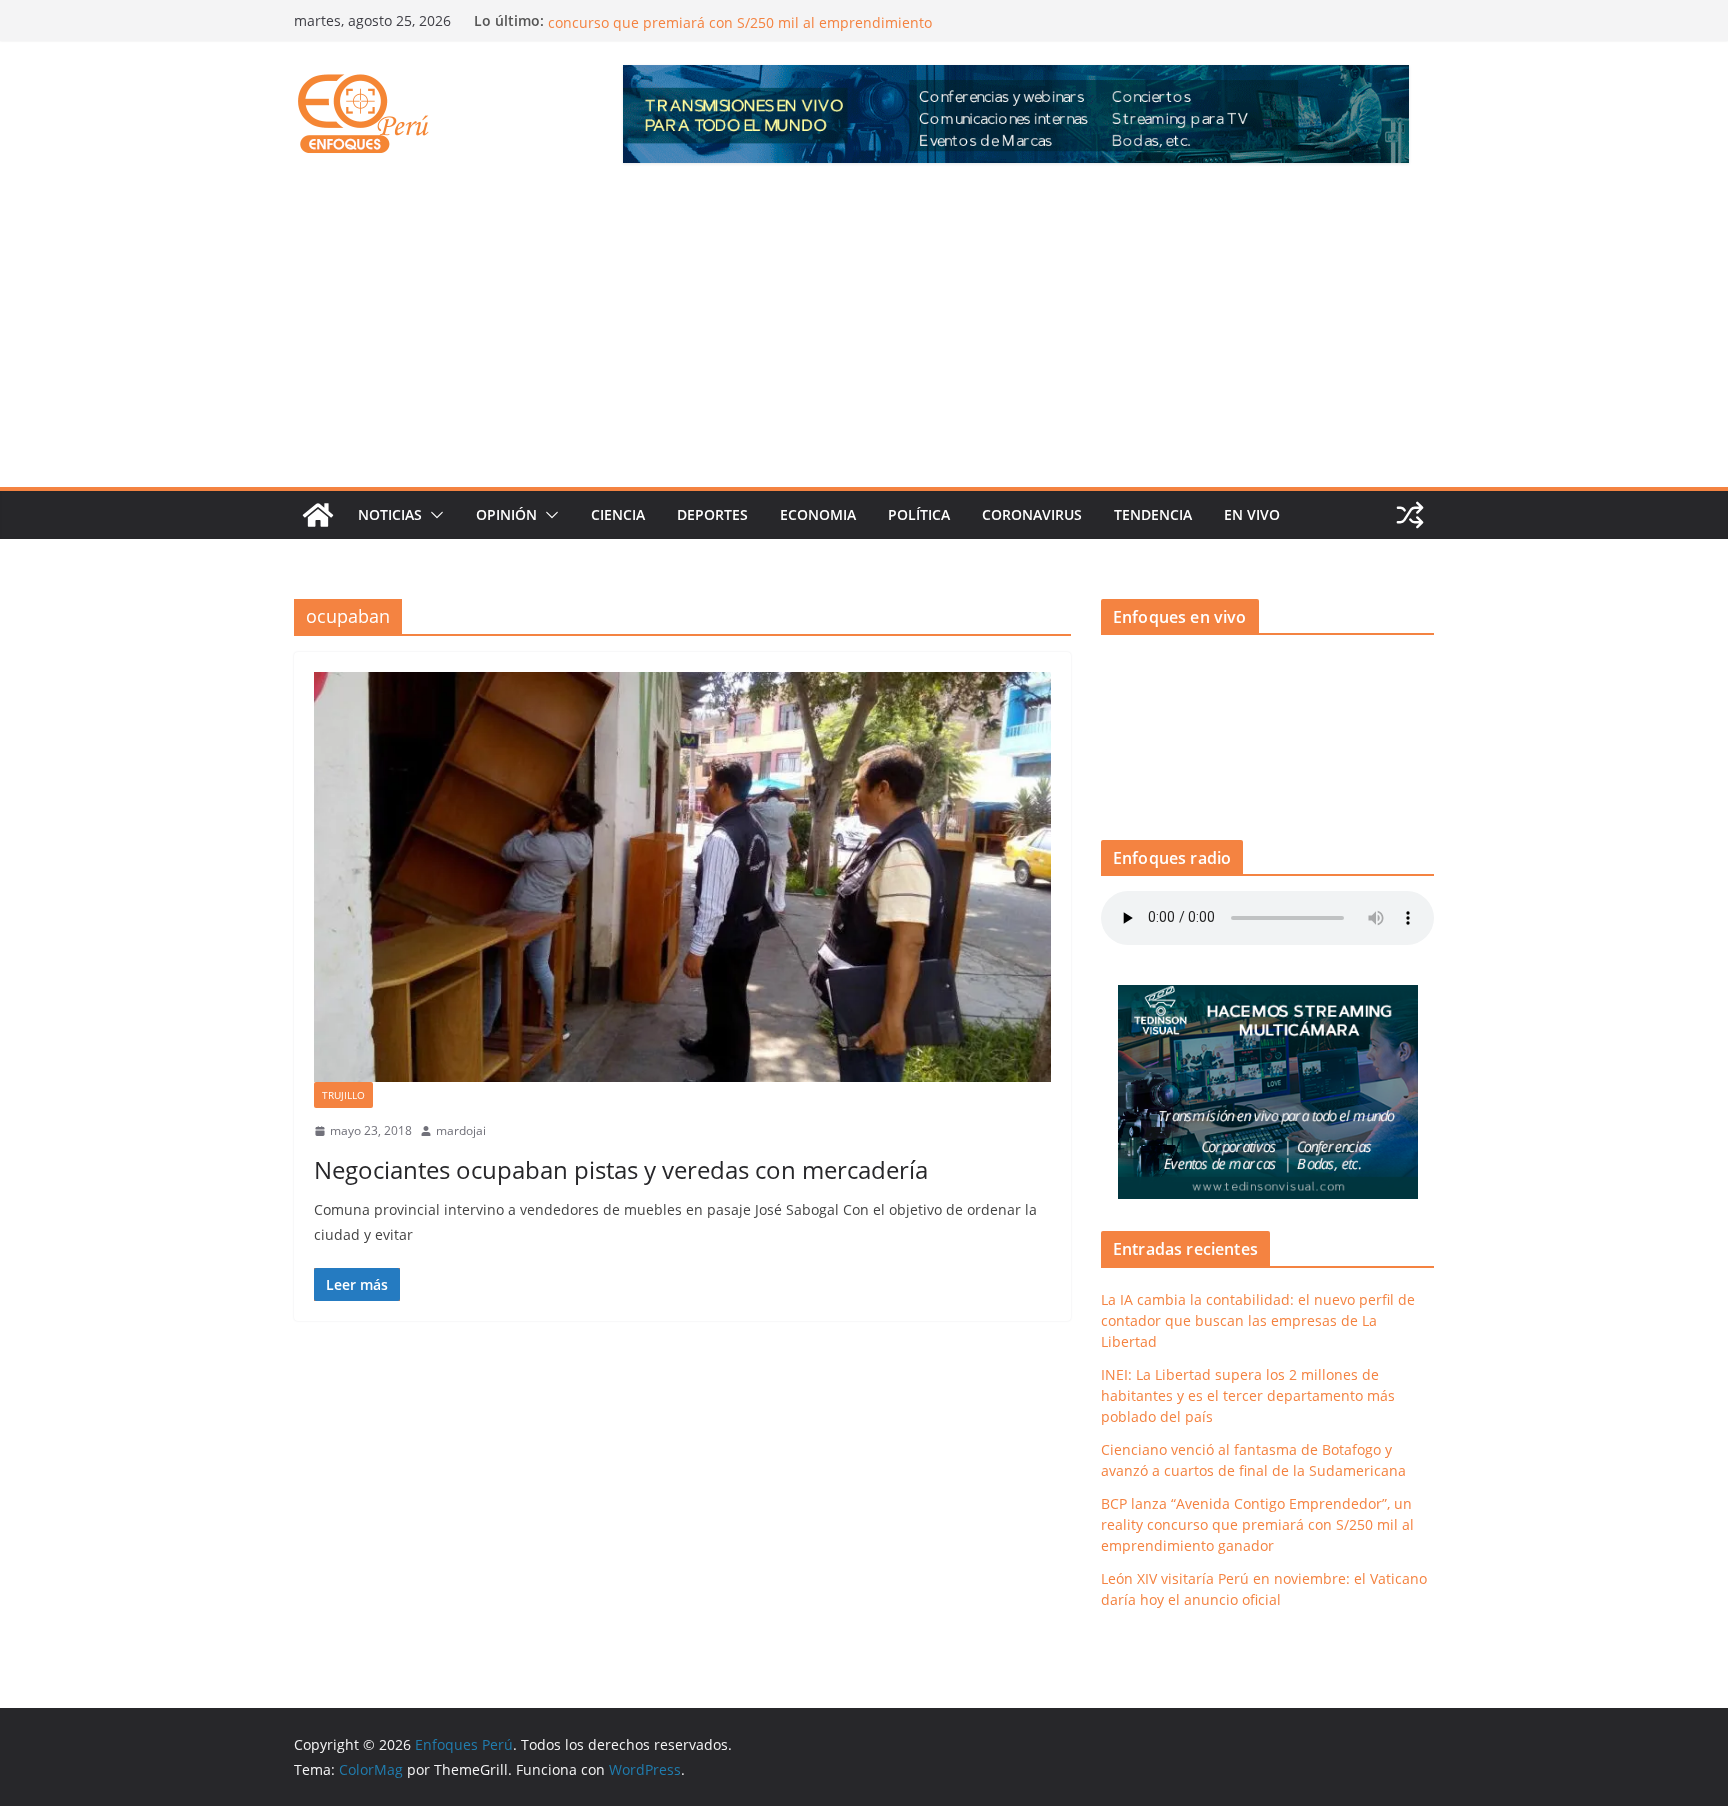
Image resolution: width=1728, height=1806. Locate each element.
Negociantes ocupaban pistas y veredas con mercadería (621, 1169)
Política (919, 514)
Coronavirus (1032, 514)
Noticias (390, 514)
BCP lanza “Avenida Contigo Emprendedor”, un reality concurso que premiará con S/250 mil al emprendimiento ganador (1257, 1524)
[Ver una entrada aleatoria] (1410, 515)
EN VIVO (1252, 514)
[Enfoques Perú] (318, 515)
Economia (818, 514)
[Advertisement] (864, 337)
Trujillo (343, 1095)
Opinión (506, 514)
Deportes (712, 514)
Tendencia (1153, 514)
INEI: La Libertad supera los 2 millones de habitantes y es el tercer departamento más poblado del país (1248, 1395)
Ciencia (618, 514)
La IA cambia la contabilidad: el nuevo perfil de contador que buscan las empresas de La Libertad (1258, 1320)
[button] (433, 515)
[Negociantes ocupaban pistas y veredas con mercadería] (682, 877)
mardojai (461, 1130)
